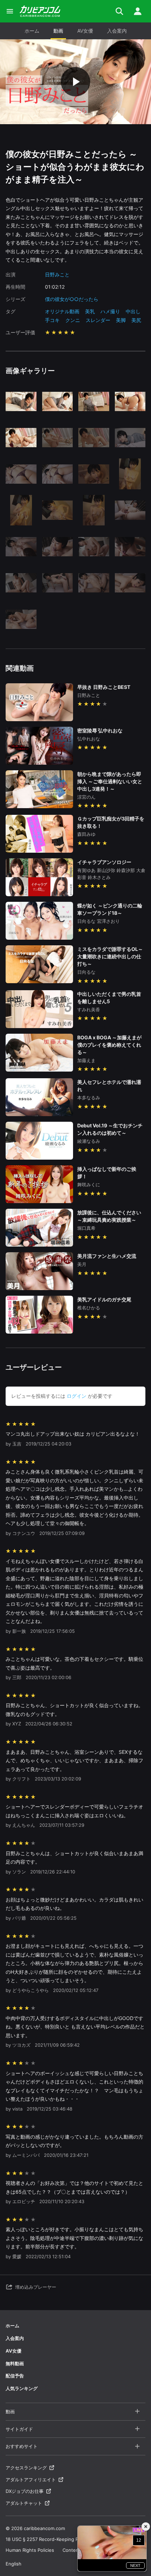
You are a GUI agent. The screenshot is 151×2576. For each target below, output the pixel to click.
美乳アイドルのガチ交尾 (104, 1299)
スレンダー (98, 320)
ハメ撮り (110, 311)
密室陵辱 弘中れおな (100, 730)
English (14, 2564)
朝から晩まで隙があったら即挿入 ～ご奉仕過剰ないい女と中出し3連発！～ (110, 781)
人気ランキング (22, 2388)
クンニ (73, 320)
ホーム (32, 31)
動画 (58, 31)
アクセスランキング (26, 2468)
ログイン (77, 1396)
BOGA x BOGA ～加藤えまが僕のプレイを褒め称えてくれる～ (109, 1045)
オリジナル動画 (62, 311)
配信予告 (15, 2376)
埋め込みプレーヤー (36, 2287)
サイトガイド (19, 2429)
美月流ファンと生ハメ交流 (107, 1256)
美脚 (121, 320)
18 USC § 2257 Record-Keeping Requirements (56, 2539)
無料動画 (15, 2363)
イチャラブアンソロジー (104, 862)
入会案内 (117, 31)
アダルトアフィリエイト (31, 2480)
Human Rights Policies (30, 2550)
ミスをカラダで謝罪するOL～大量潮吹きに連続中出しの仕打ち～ (110, 956)
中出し (133, 311)
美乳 (90, 311)
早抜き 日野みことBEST (104, 687)
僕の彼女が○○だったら (72, 299)
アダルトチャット (24, 2503)
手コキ (52, 320)
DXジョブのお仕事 (25, 2491)
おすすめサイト (22, 2446)
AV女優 (85, 31)
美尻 (136, 320)
